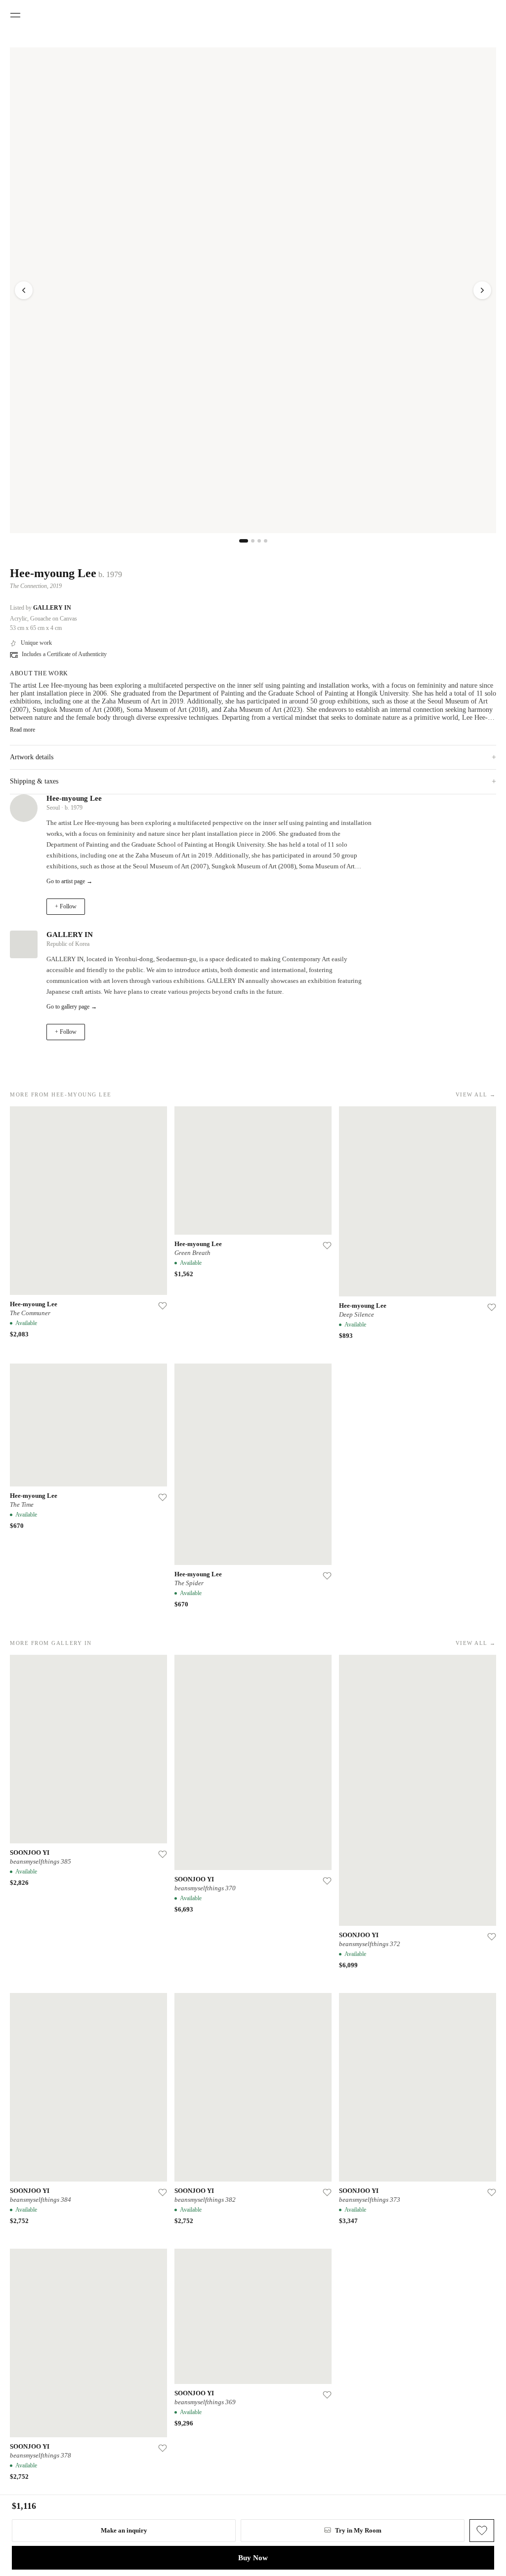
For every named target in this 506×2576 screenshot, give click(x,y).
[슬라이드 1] (244, 541)
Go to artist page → (69, 881)
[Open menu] (15, 15)
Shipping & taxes (253, 781)
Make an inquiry (124, 2530)
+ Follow (66, 906)
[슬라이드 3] (259, 541)
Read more (22, 730)
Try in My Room (358, 2530)
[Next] (482, 290)
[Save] (163, 1306)
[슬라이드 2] (253, 541)
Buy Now (253, 2558)
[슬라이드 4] (266, 541)
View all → (476, 1094)
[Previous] (24, 290)
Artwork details (253, 757)
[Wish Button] (482, 2531)
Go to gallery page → (72, 1007)
